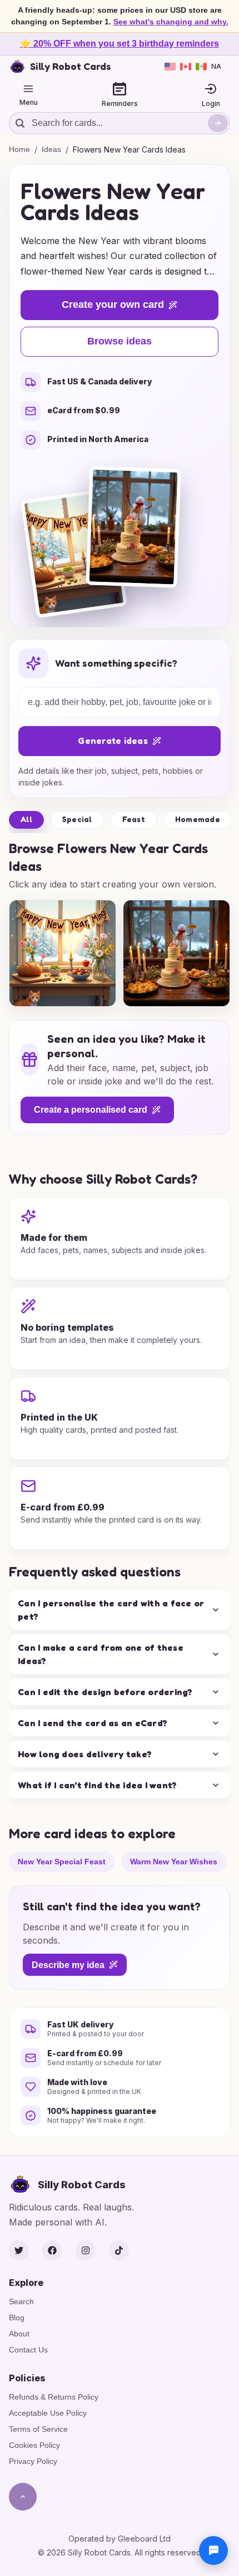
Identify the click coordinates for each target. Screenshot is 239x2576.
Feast (134, 819)
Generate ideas (113, 741)
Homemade (198, 819)
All (26, 819)
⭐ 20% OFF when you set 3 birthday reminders (120, 44)
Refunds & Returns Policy (54, 2397)
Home (19, 149)
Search (21, 2301)
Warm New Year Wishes (174, 1861)
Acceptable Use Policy (48, 2413)
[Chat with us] (213, 2550)
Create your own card (113, 305)
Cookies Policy (34, 2445)
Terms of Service (38, 2429)
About (19, 2334)
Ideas (51, 149)
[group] (63, 953)
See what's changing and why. (171, 22)
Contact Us (28, 2350)
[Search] (218, 123)
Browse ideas (120, 341)
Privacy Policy (33, 2461)
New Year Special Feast (62, 1861)
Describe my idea (68, 1964)
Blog (17, 2318)
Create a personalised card (91, 1110)
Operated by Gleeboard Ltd (120, 2539)
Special (77, 819)
